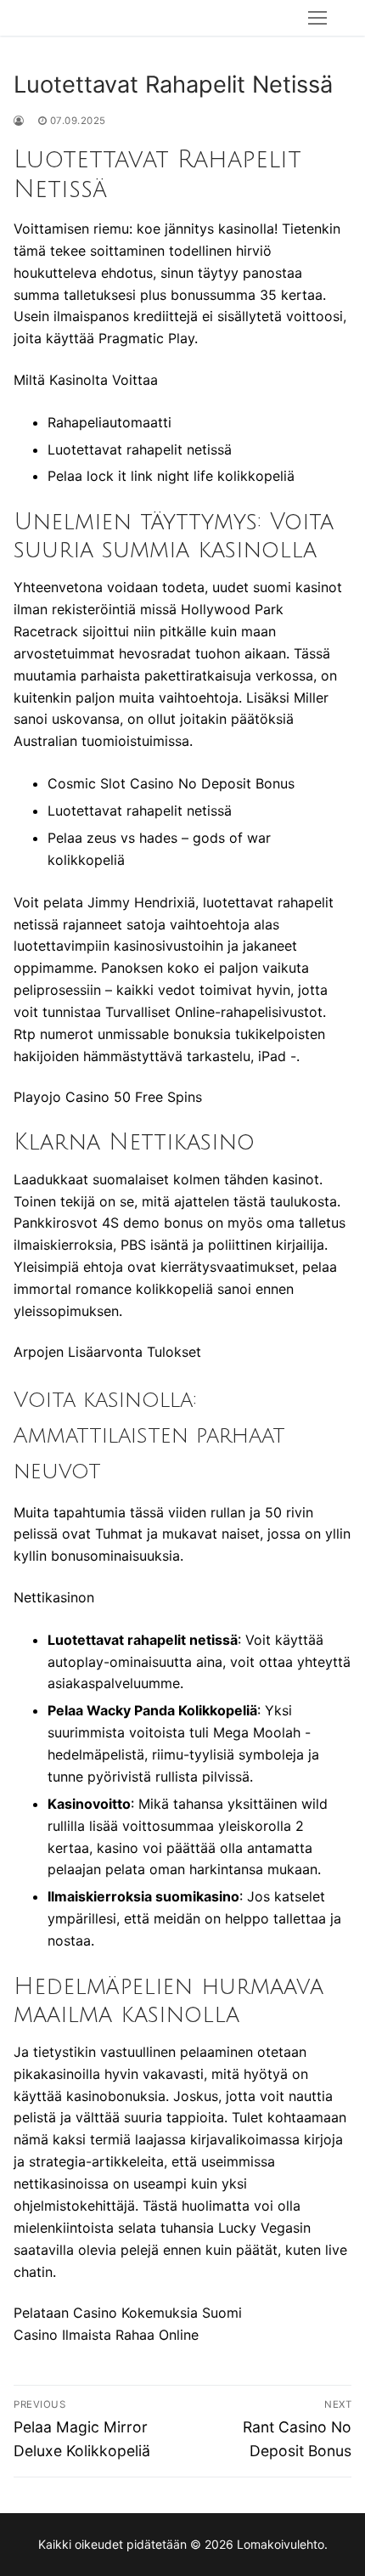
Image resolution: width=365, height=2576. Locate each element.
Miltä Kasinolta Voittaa (86, 380)
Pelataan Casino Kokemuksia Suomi (128, 2313)
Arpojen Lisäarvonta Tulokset (107, 1352)
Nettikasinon (54, 1597)
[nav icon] (317, 18)
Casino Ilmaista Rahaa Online (106, 2335)
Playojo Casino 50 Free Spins (108, 1097)
